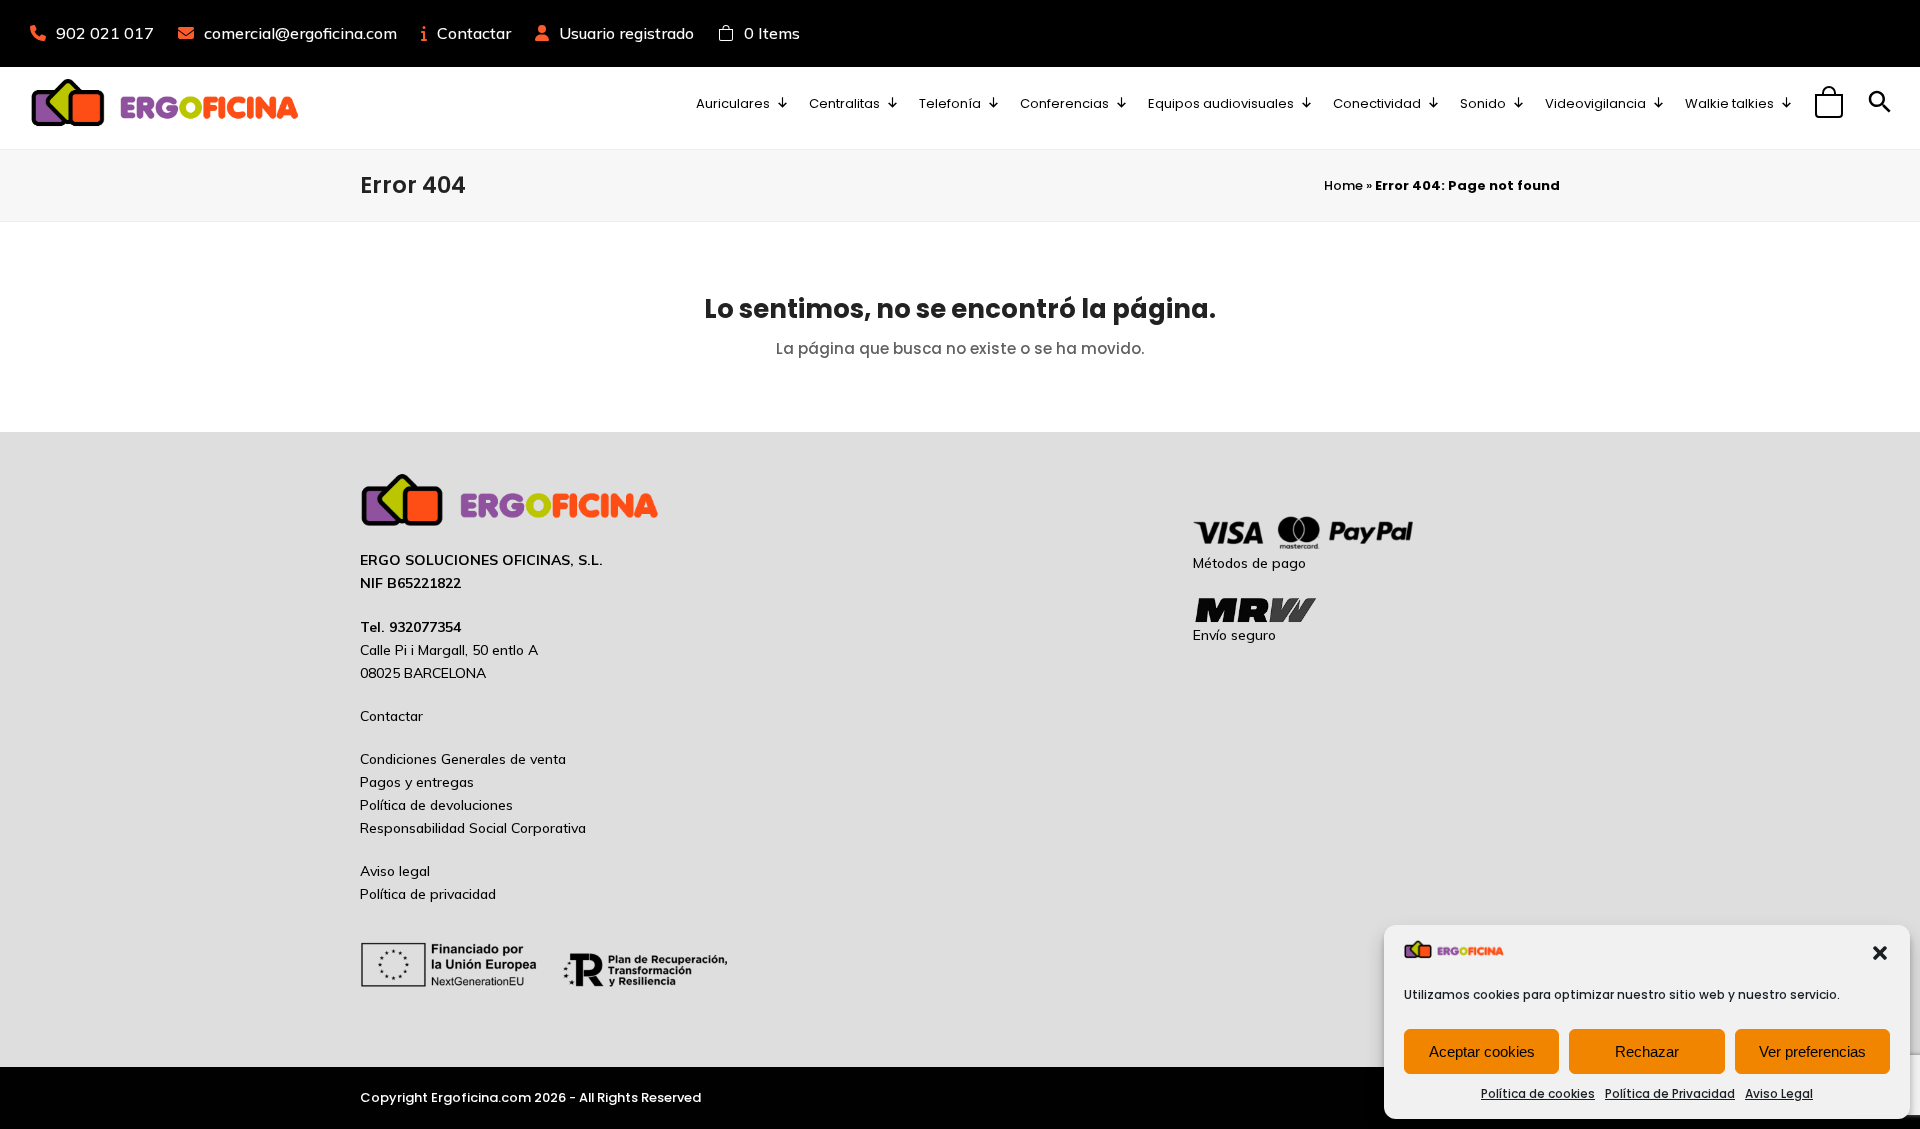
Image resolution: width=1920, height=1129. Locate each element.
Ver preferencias (1812, 1051)
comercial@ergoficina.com (300, 33)
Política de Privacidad (1670, 1093)
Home (1343, 185)
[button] (1880, 953)
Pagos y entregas (417, 782)
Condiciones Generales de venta (463, 759)
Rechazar (1647, 1051)
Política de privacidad (428, 894)
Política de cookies (1538, 1093)
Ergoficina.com (481, 1097)
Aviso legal (395, 871)
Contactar (474, 33)
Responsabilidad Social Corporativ (469, 828)
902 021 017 (105, 33)
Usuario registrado (626, 33)
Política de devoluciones (436, 805)
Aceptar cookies (1482, 1051)
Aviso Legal (1779, 1093)
